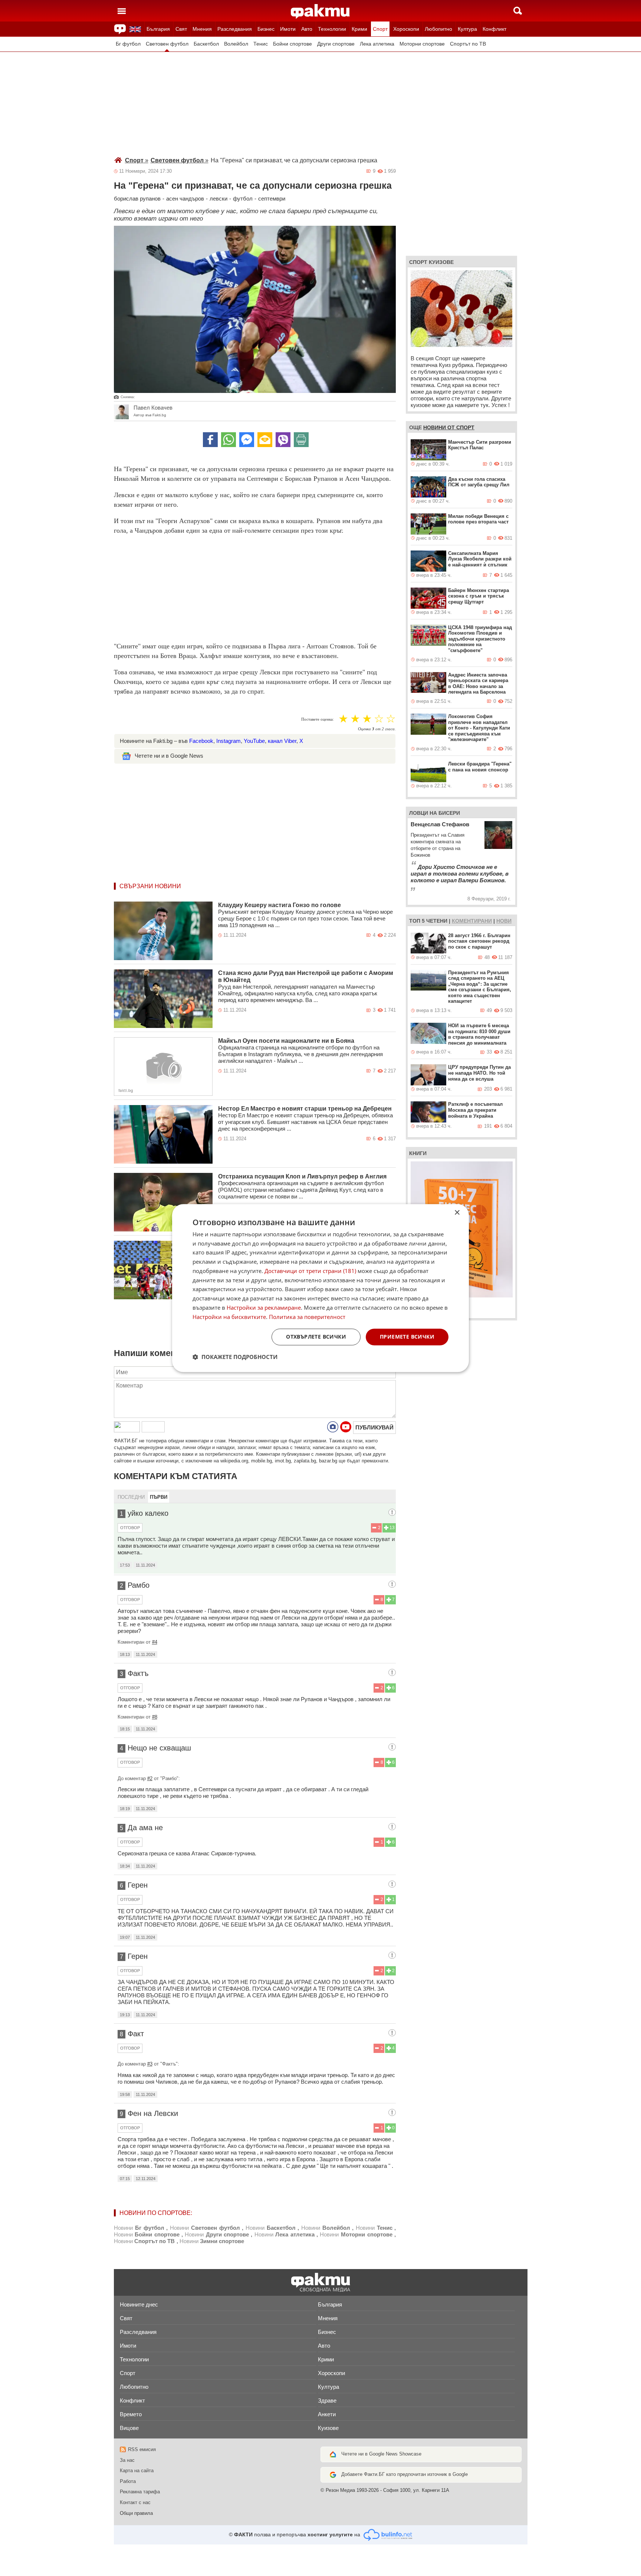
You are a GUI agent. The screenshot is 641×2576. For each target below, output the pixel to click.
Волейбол (236, 44)
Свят (181, 29)
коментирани (472, 921)
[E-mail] (265, 440)
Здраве (327, 2400)
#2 (150, 1778)
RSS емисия (142, 2449)
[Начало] (320, 11)
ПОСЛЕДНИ (131, 1497)
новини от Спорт (449, 427)
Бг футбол (128, 44)
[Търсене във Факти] (518, 11)
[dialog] (320, 1288)
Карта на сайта (137, 2471)
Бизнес (266, 29)
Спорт (380, 29)
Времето (131, 2414)
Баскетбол (206, 44)
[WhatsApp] (229, 440)
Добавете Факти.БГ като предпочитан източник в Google (405, 2474)
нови (504, 921)
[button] (235, 1357)
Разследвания (235, 29)
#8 (155, 1717)
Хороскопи (406, 29)
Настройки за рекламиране (264, 1307)
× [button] (457, 1213)
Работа (128, 2481)
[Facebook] (210, 440)
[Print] (301, 440)
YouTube (254, 741)
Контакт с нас (135, 2502)
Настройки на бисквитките (229, 1317)
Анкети (327, 2414)
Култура (467, 29)
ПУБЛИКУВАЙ (374, 1427)
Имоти (288, 29)
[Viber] (283, 440)
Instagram (229, 741)
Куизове (328, 2428)
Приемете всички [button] (407, 1337)
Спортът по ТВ (468, 44)
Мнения (202, 29)
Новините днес (139, 2304)
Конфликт (494, 29)
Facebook (201, 741)
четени (437, 921)
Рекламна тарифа (140, 2492)
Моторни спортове (422, 44)
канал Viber (282, 741)
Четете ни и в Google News (169, 756)
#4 (155, 1642)
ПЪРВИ (159, 1497)
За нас (127, 2460)
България (158, 29)
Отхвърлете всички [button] (316, 1337)
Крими (359, 29)
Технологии (332, 29)
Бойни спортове (292, 44)
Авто (307, 29)
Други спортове (336, 44)
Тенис (261, 44)
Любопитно (438, 29)
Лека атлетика (377, 44)
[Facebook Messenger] (247, 440)
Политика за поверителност (307, 1317)
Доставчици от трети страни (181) (310, 1271)
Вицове (129, 2428)
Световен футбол (167, 44)
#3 (150, 2064)
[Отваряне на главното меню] (122, 11)
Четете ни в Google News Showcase (381, 2454)
